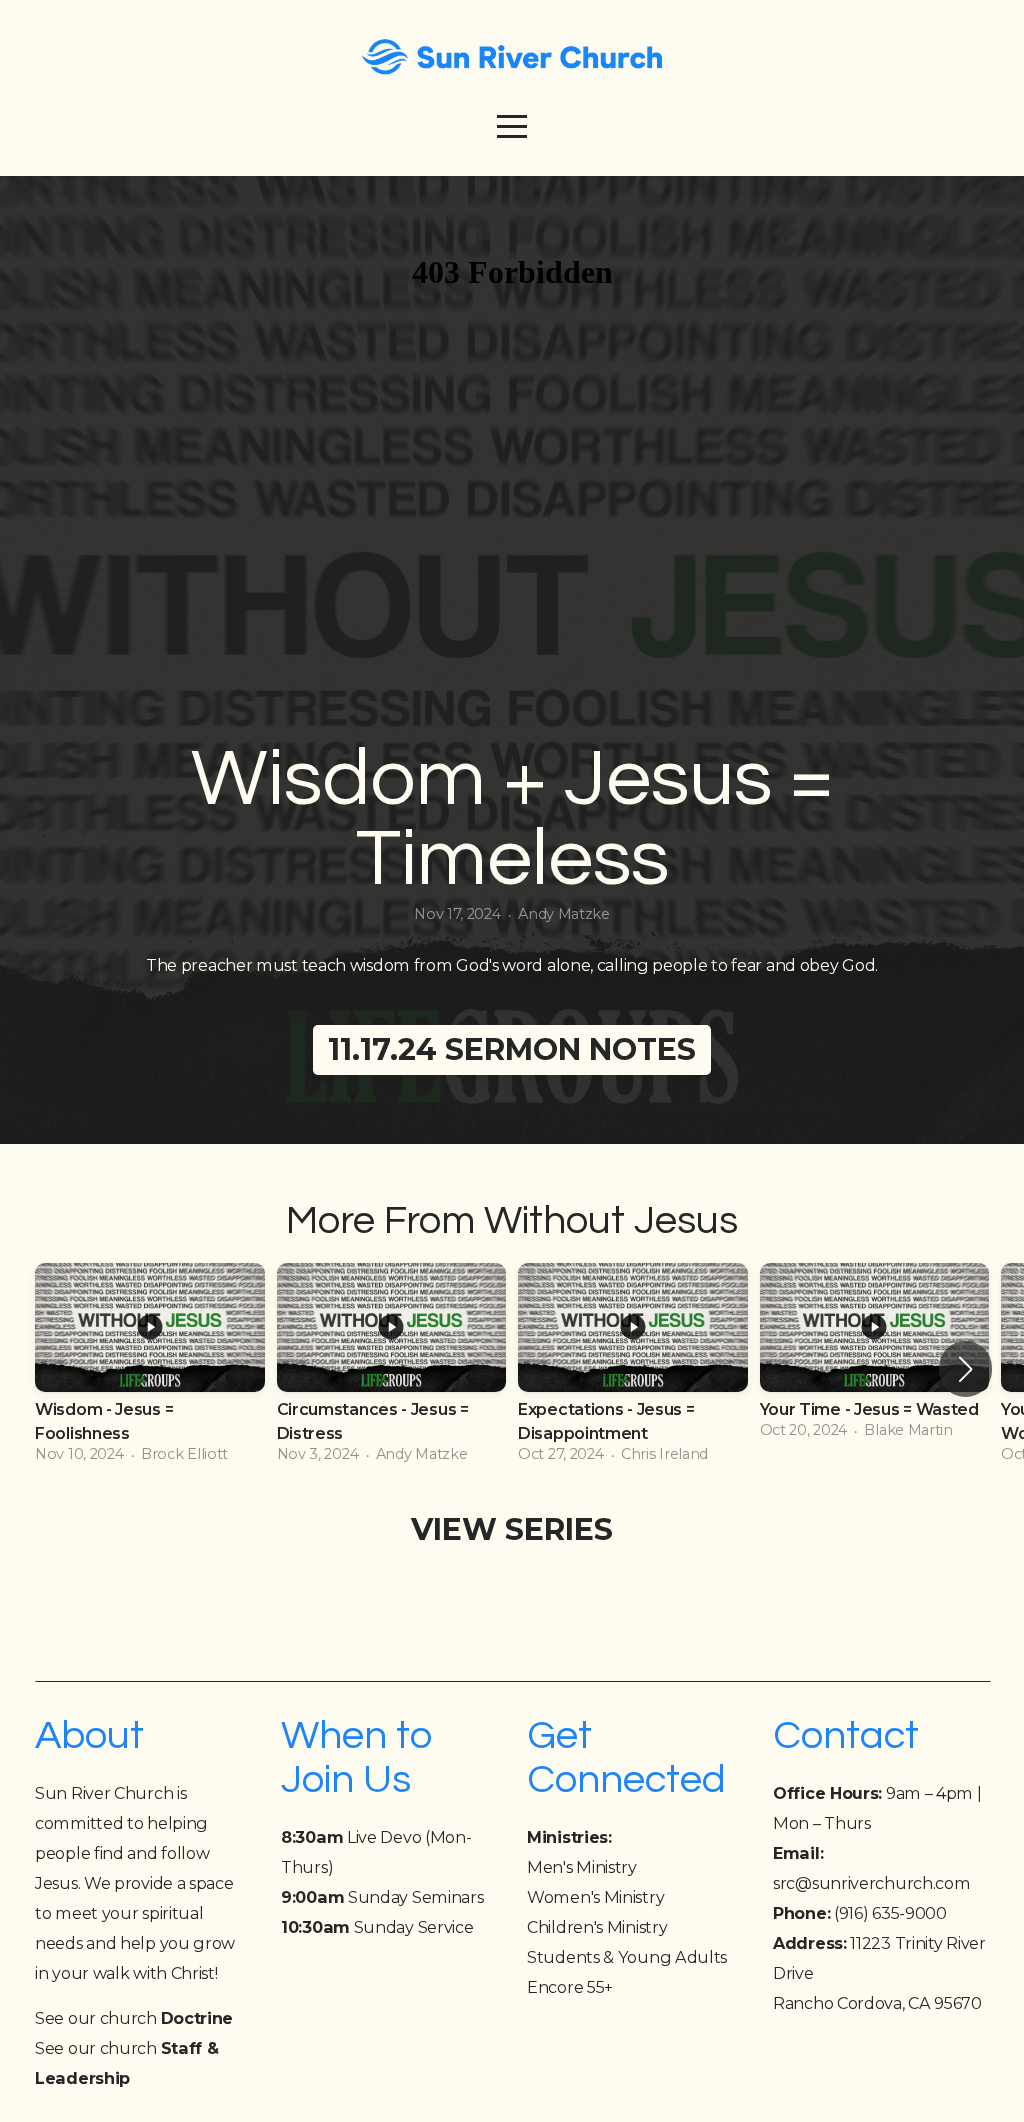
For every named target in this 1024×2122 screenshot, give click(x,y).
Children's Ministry (597, 1927)
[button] (965, 1369)
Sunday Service (377, 1927)
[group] (150, 1369)
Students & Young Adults (627, 1957)
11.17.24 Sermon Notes (512, 1049)
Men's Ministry (582, 1867)
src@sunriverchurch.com (871, 1883)
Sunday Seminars (382, 1897)
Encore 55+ (570, 1987)
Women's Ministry (595, 1897)
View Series (512, 1529)
